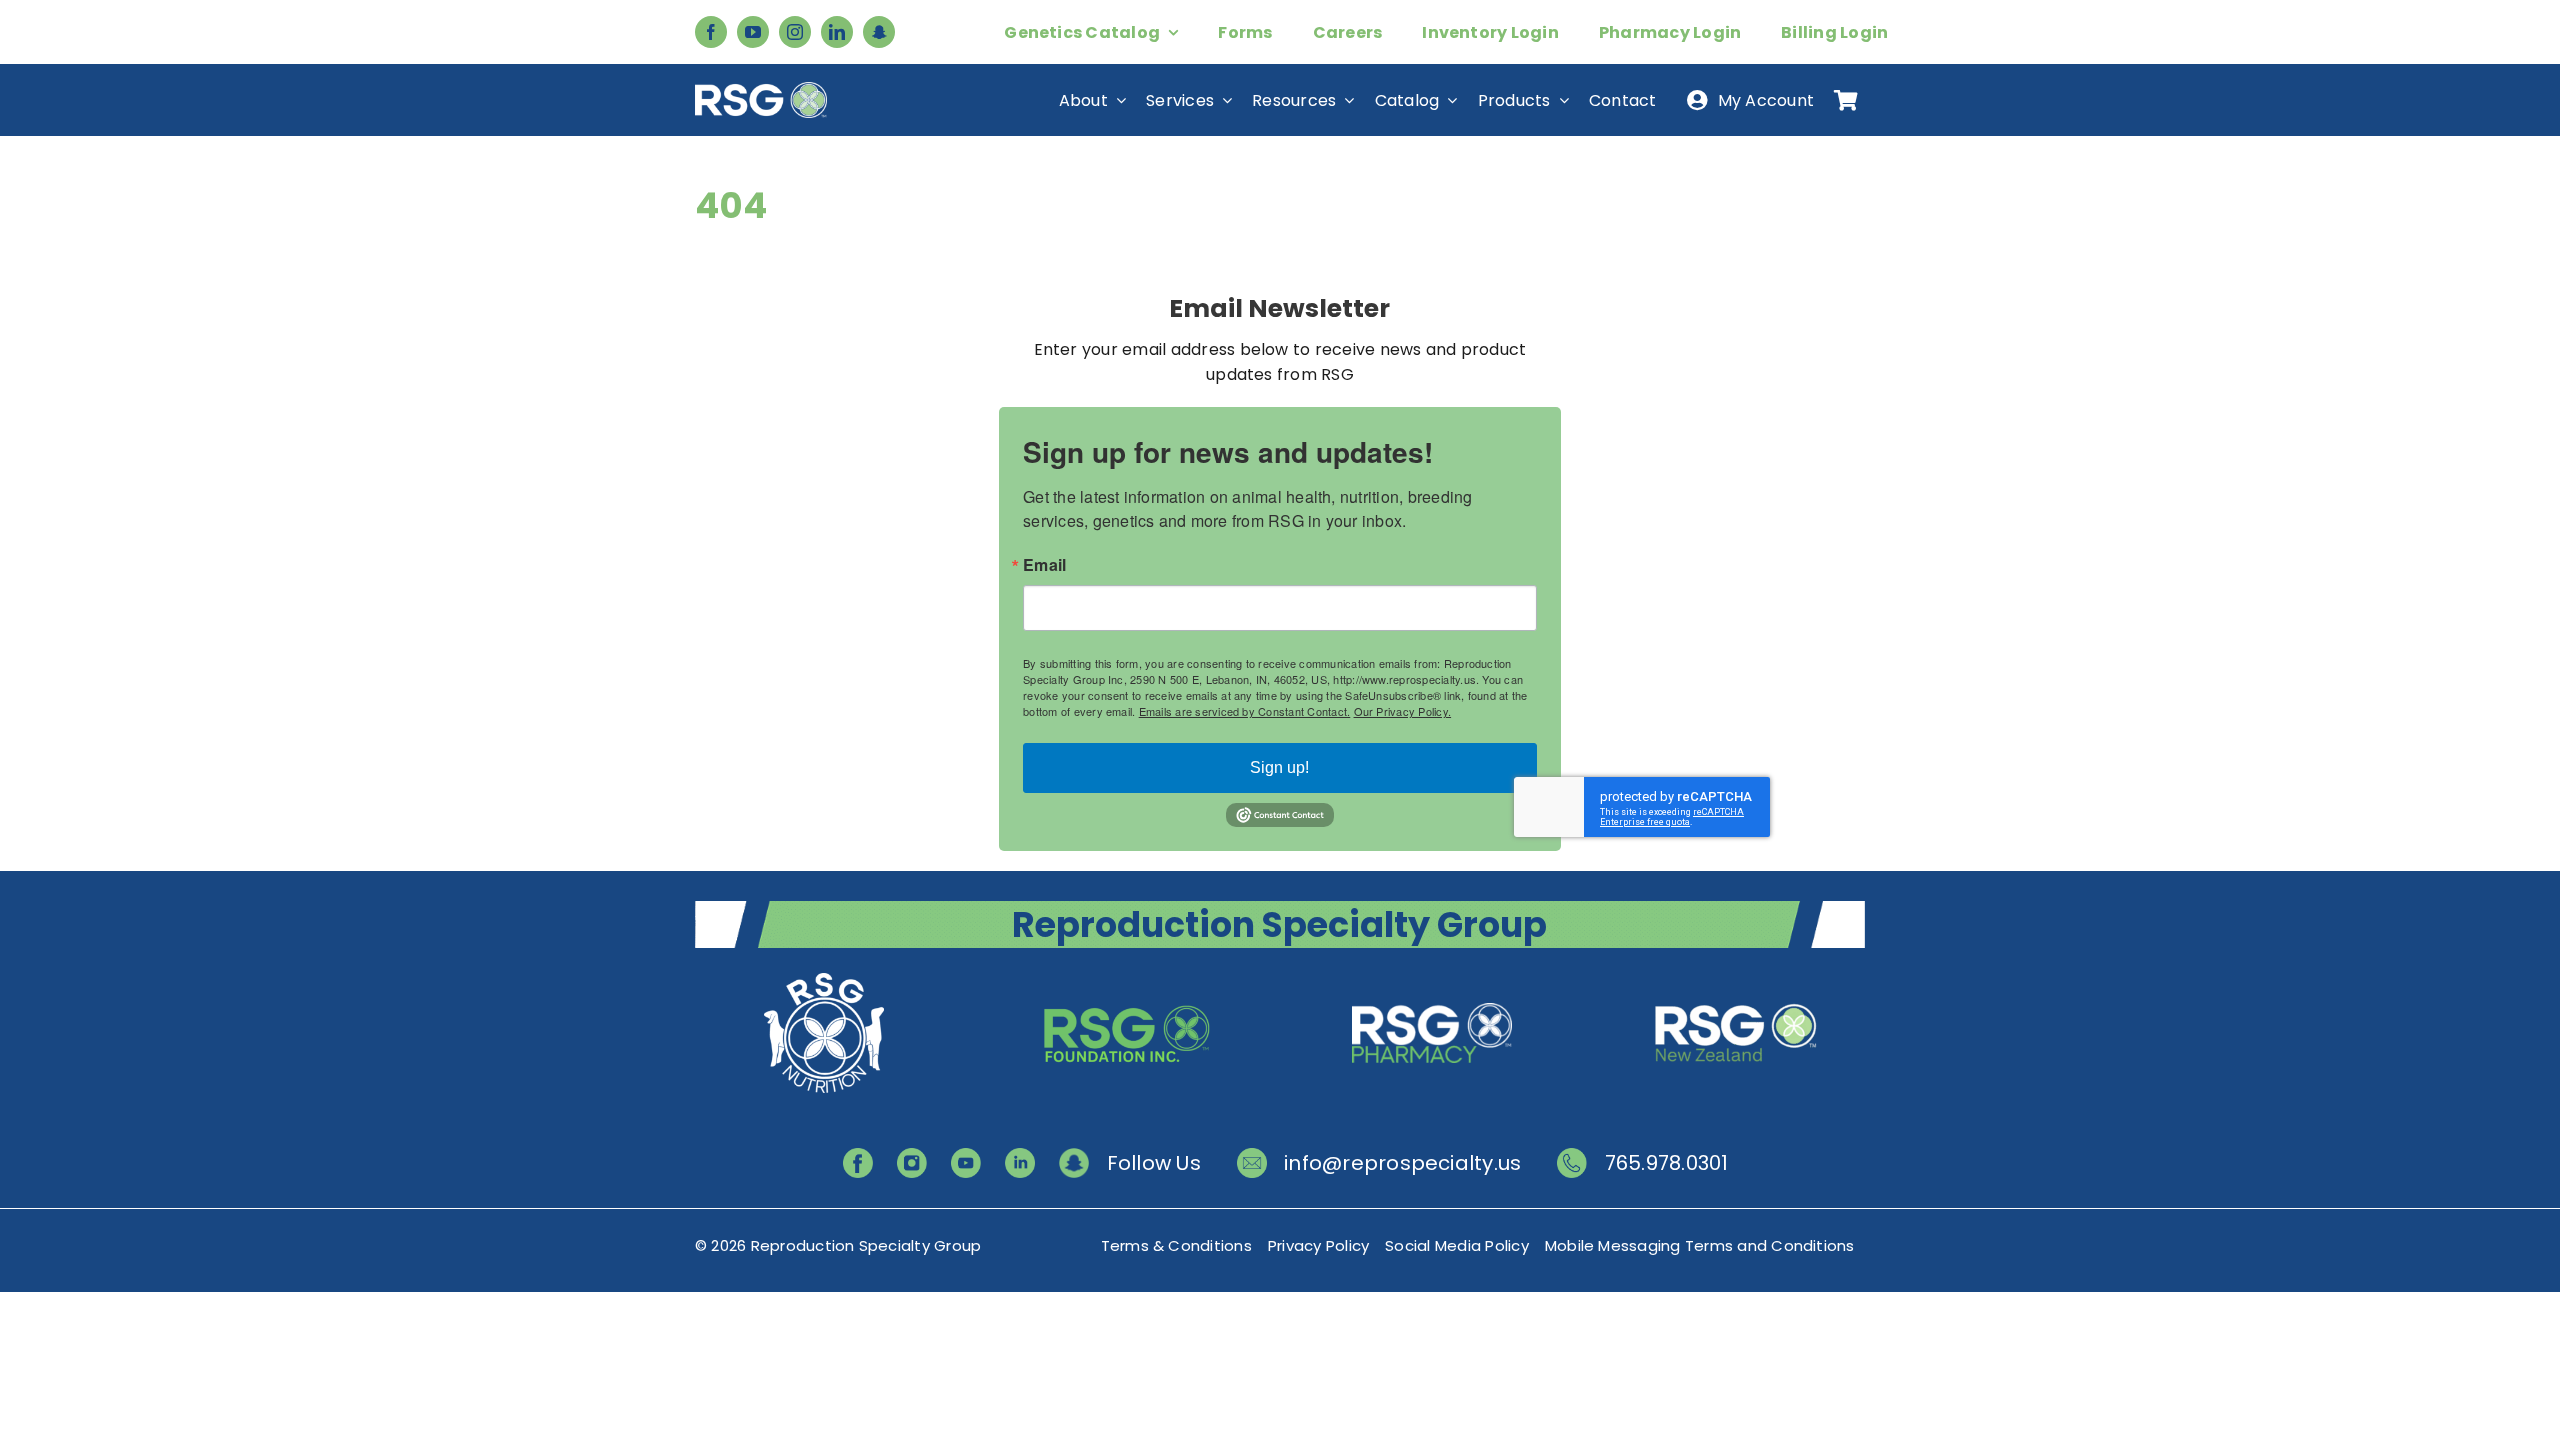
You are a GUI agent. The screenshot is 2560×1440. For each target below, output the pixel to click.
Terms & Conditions (1176, 1245)
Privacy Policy (1318, 1245)
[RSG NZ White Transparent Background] (1736, 975)
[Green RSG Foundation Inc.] (1128, 975)
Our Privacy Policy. (1403, 711)
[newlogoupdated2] (824, 975)
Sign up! (1279, 767)
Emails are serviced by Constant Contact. (1245, 711)
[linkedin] (837, 32)
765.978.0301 (1667, 1163)
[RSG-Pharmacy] (1432, 975)
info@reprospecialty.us (1402, 1163)
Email (1044, 565)
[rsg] (761, 89)
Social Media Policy (1457, 1245)
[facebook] (711, 32)
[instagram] (795, 32)
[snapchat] (879, 32)
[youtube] (753, 32)
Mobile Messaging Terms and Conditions (1700, 1245)
